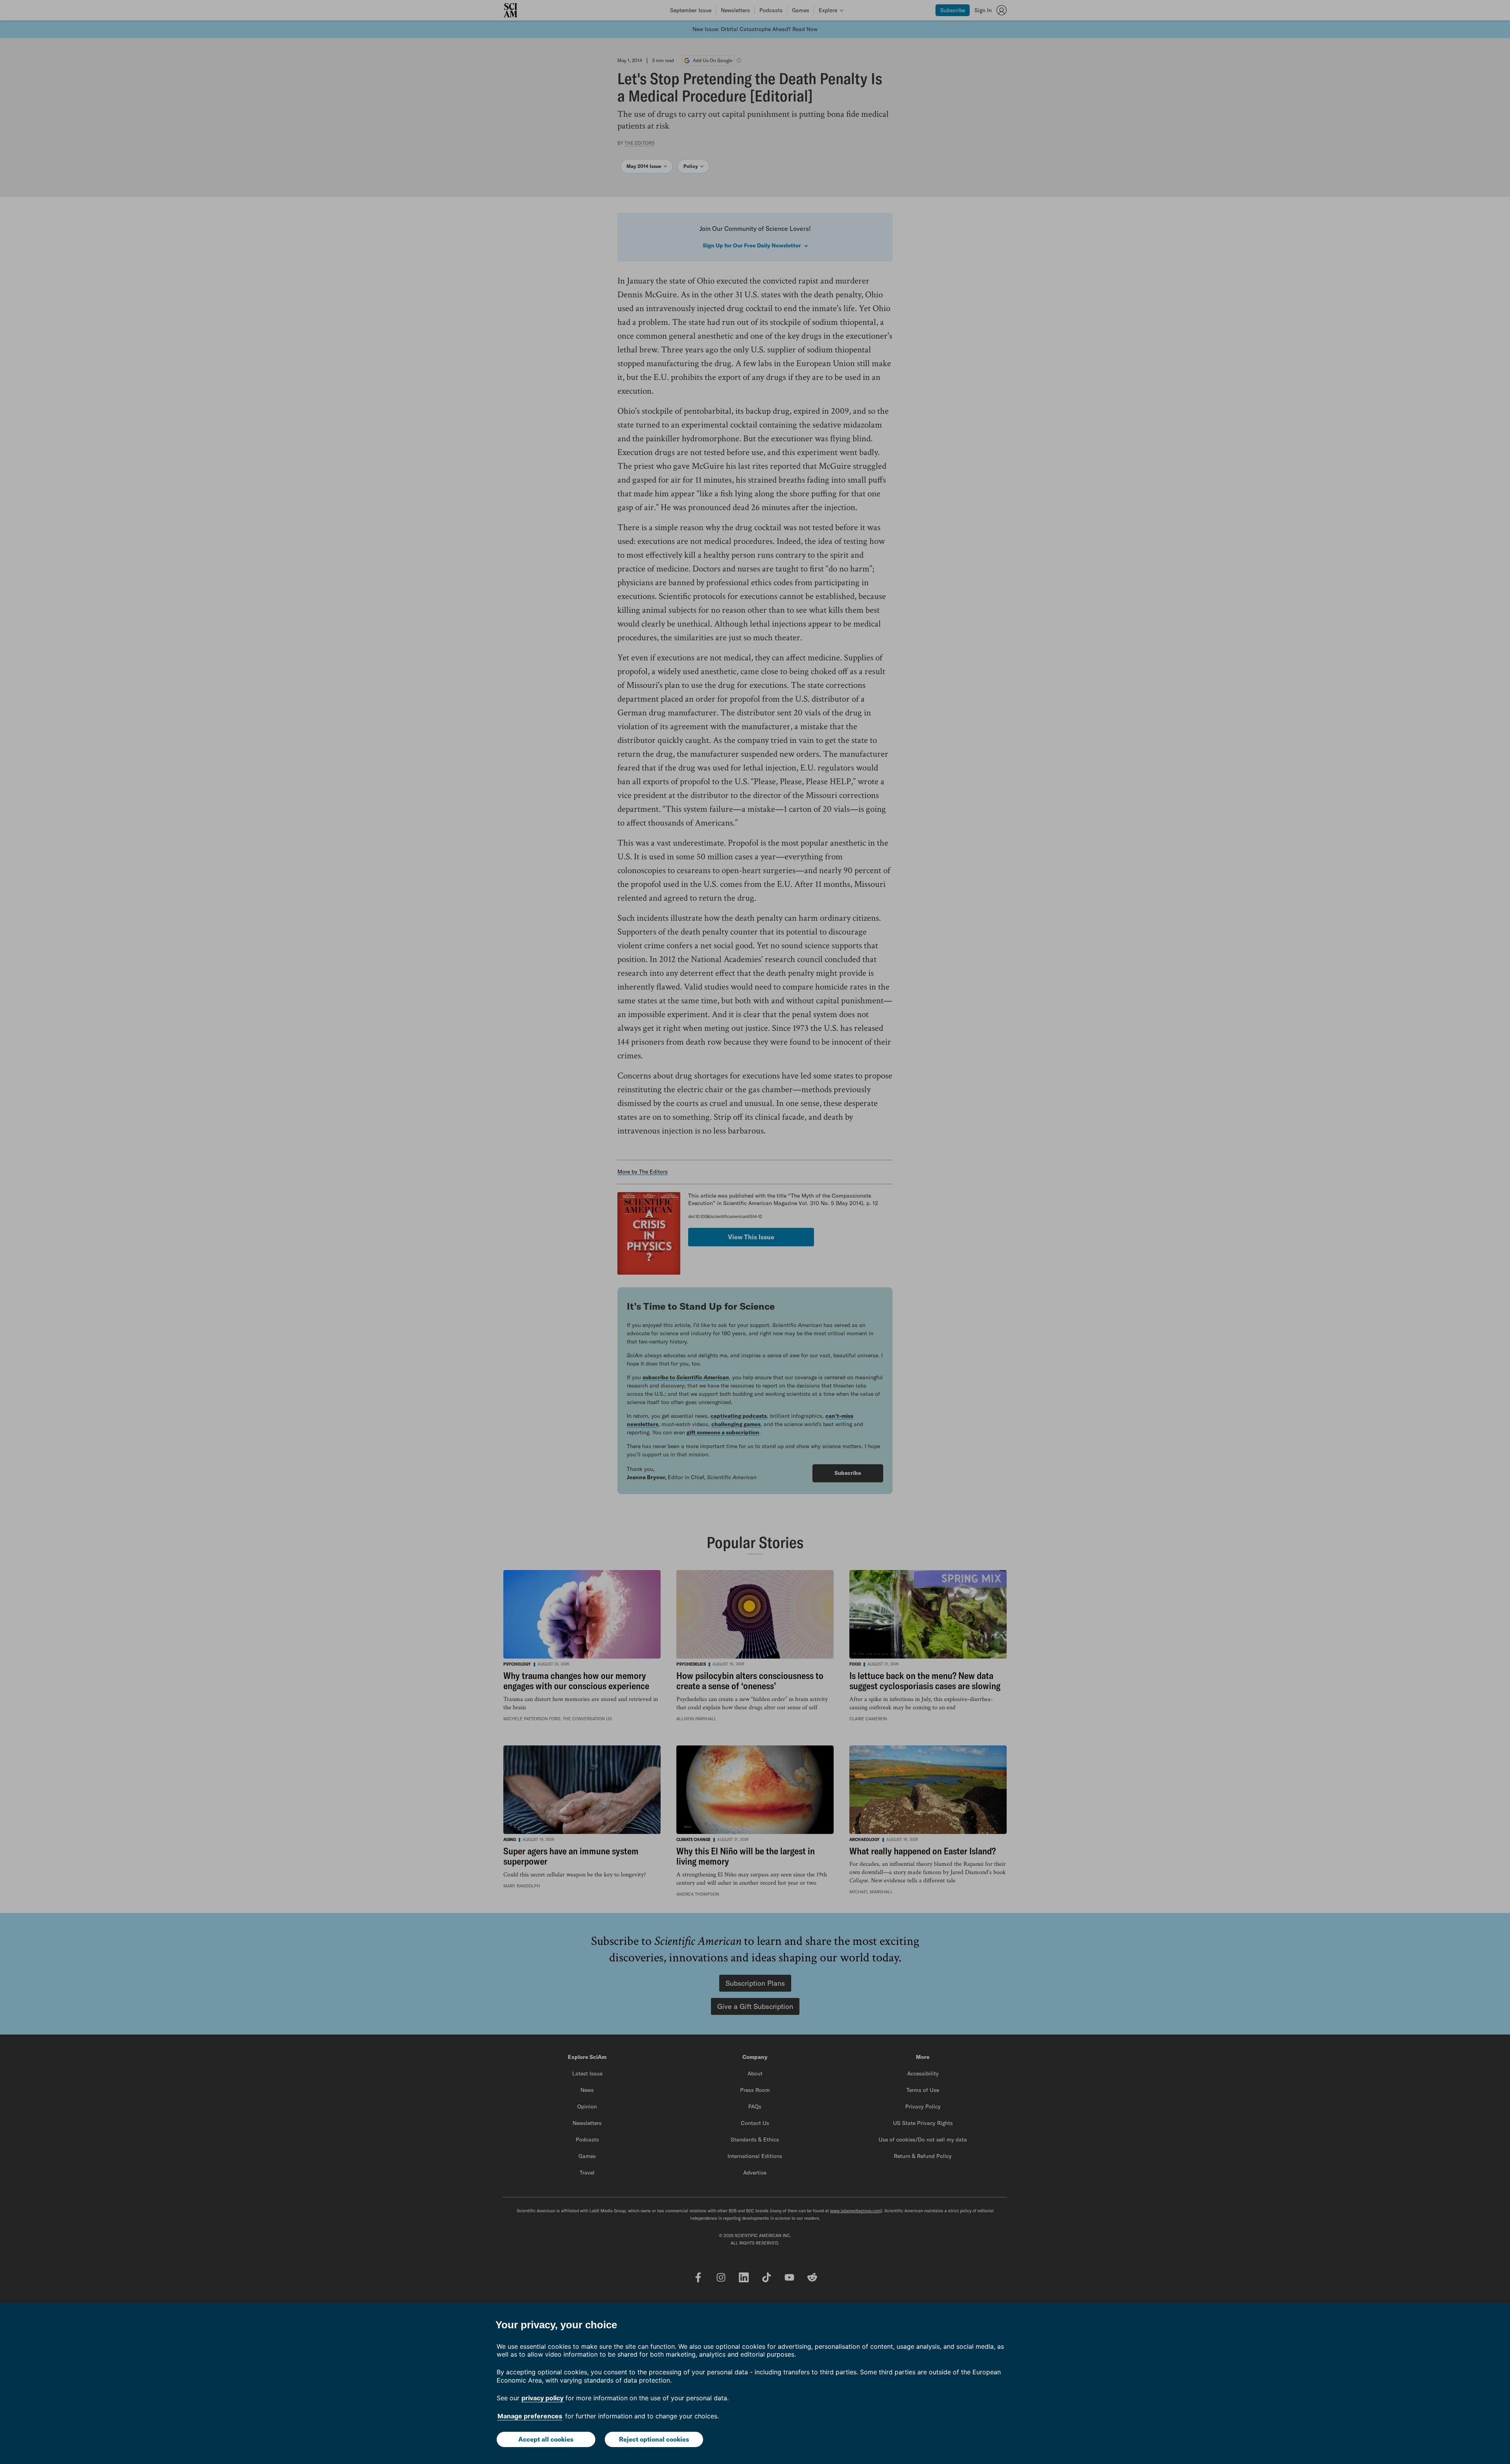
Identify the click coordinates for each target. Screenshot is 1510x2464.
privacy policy (542, 2398)
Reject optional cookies (654, 2439)
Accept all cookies (546, 2439)
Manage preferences (530, 2416)
